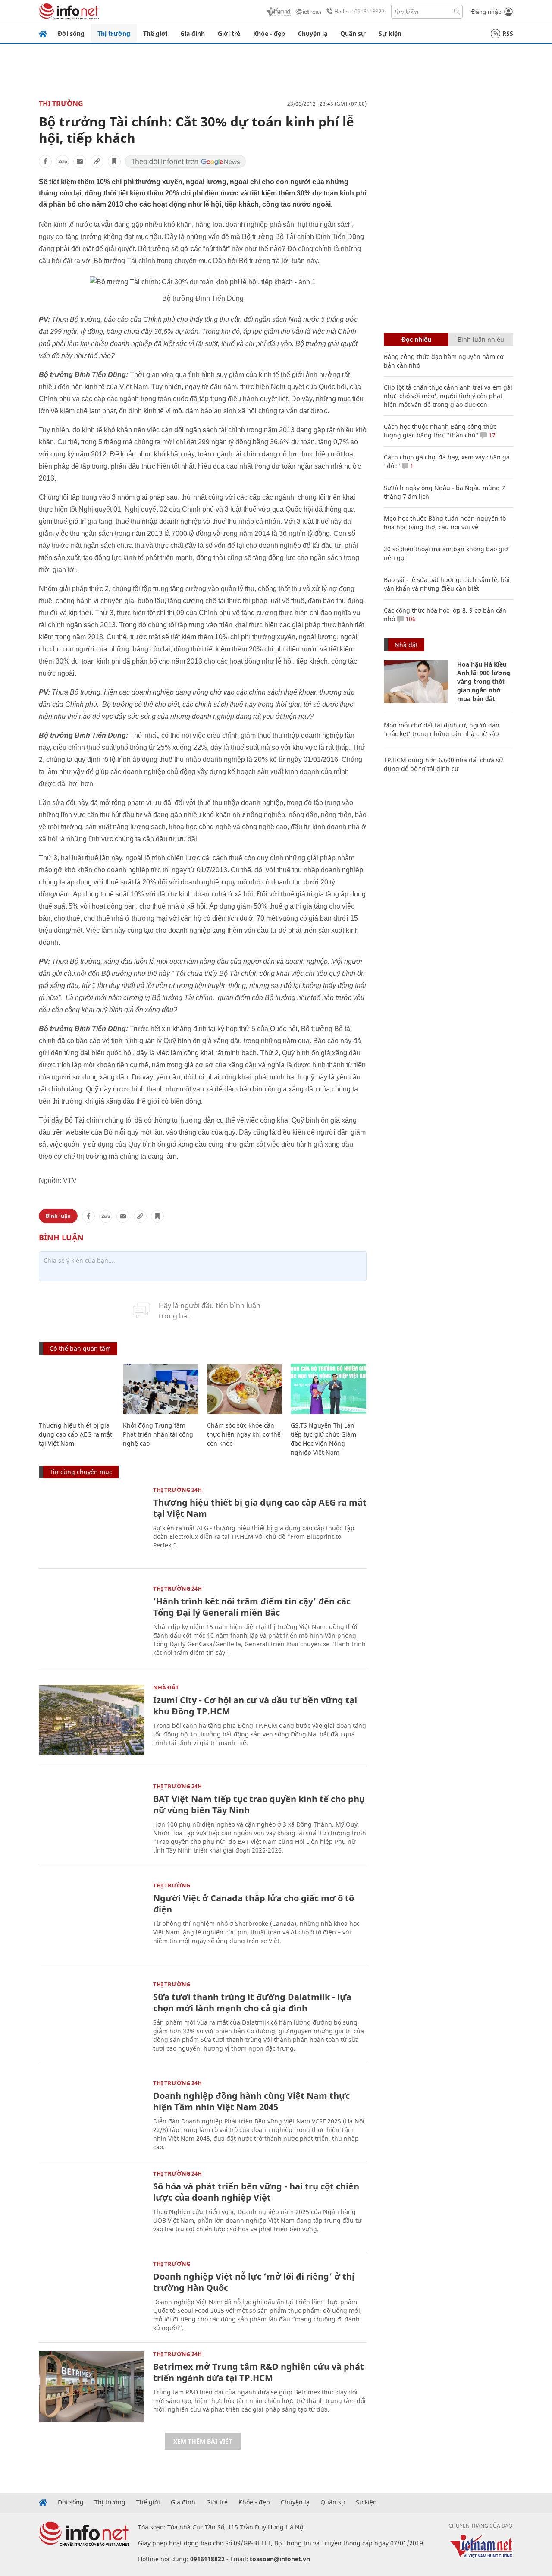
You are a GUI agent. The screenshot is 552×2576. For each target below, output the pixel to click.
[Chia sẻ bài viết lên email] (80, 161)
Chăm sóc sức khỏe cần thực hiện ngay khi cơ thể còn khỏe (244, 1434)
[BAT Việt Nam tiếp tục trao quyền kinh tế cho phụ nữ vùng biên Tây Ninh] (92, 1819)
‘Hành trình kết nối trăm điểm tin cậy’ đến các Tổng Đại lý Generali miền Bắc (252, 1607)
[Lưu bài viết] (114, 161)
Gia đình (193, 33)
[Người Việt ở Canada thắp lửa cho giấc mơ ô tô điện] (92, 1918)
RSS (508, 33)
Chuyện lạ (313, 33)
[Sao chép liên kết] (97, 161)
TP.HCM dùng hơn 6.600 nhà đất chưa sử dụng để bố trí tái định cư (443, 764)
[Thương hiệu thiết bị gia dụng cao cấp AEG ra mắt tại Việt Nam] (77, 1389)
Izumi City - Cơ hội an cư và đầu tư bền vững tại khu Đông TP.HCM (255, 1706)
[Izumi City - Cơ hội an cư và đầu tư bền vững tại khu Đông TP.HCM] (92, 1720)
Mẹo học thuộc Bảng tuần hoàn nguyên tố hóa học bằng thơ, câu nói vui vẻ (445, 523)
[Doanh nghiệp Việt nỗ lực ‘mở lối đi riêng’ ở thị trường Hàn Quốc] (92, 2296)
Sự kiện (390, 33)
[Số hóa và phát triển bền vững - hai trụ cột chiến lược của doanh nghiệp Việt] (92, 2206)
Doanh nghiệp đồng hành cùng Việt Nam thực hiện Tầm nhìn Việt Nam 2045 (251, 2101)
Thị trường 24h (177, 1490)
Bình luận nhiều (481, 339)
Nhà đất (166, 1687)
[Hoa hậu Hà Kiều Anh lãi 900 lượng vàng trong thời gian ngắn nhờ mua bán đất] (416, 682)
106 (410, 619)
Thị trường (114, 33)
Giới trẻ (229, 33)
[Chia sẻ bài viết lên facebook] (45, 161)
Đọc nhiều (416, 339)
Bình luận (58, 1216)
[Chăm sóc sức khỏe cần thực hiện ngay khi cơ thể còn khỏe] (245, 1389)
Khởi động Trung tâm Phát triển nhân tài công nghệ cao (158, 1434)
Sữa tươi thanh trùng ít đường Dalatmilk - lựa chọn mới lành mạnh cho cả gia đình (252, 2002)
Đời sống (71, 33)
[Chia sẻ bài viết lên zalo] (63, 161)
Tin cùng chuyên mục (81, 1472)
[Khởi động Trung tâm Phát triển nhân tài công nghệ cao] (161, 1389)
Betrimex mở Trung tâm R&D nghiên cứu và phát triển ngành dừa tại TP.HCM (259, 2372)
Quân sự (353, 33)
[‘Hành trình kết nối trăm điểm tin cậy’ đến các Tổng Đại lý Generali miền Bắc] (92, 1621)
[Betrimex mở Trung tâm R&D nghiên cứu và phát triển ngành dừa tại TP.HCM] (92, 2386)
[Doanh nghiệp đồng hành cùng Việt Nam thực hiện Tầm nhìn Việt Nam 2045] (92, 2115)
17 (491, 435)
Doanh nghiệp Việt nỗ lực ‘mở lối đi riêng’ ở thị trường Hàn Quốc (254, 2282)
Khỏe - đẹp (269, 33)
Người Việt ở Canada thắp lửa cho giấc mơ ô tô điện (254, 1904)
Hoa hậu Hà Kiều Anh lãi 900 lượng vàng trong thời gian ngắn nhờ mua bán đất (484, 681)
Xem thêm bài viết (203, 2441)
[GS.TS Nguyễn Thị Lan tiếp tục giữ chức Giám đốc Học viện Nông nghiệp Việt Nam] (328, 1389)
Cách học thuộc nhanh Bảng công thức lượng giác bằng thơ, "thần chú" (440, 431)
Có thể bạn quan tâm (80, 1348)
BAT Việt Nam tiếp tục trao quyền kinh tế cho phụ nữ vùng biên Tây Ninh (259, 1804)
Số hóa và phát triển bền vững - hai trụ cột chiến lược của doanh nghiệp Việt (256, 2192)
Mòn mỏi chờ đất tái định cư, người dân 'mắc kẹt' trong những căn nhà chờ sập (442, 729)
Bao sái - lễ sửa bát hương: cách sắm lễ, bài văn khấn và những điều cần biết (447, 584)
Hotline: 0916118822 (359, 11)
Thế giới (155, 33)
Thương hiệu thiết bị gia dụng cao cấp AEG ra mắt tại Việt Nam (75, 1434)
